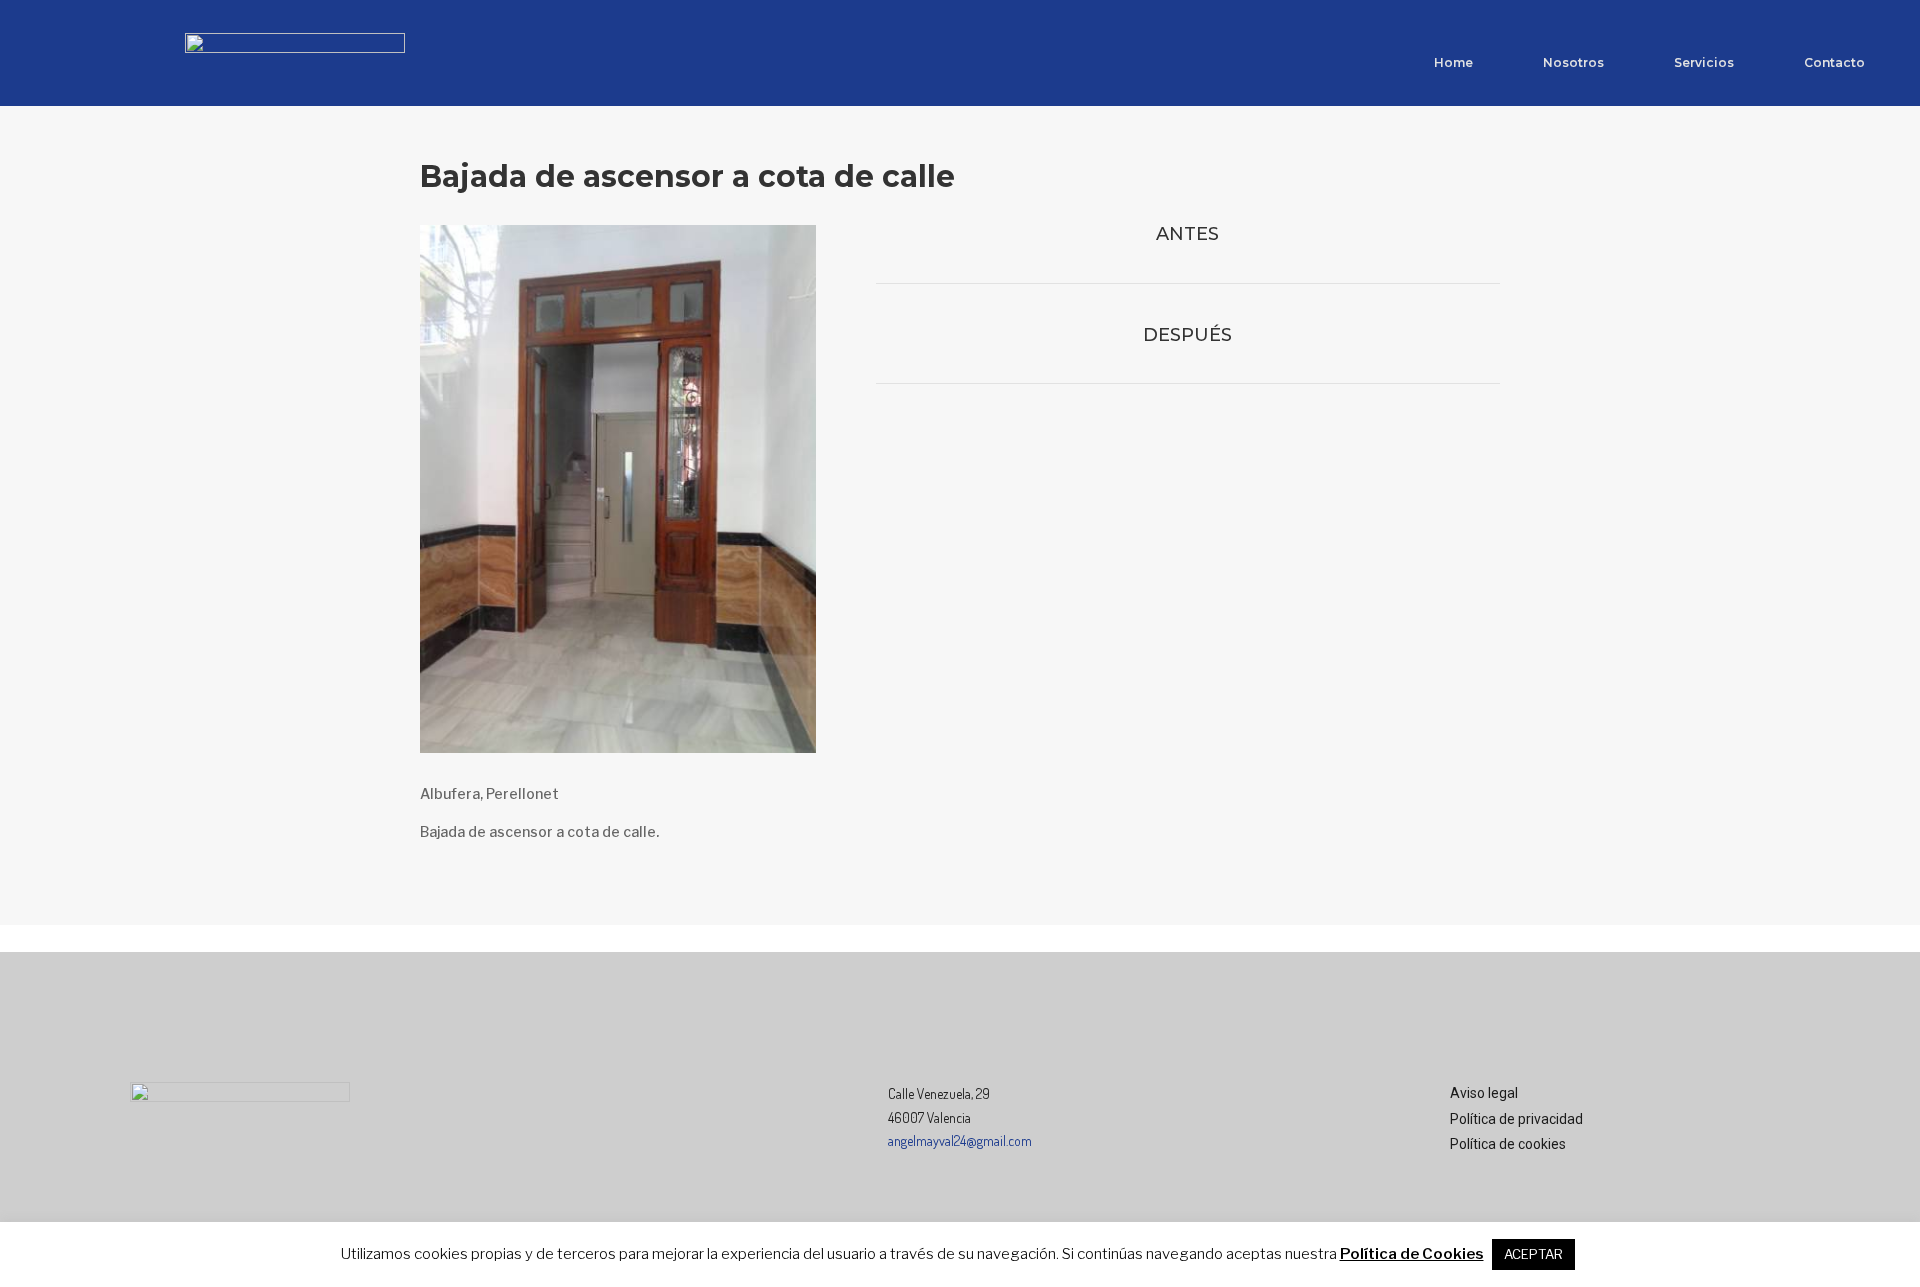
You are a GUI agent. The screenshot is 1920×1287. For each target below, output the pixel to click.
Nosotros (1573, 62)
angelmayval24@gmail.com (960, 1140)
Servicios (1704, 62)
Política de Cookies (1412, 1254)
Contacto (1834, 62)
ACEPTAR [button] (1533, 1254)
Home (1453, 62)
